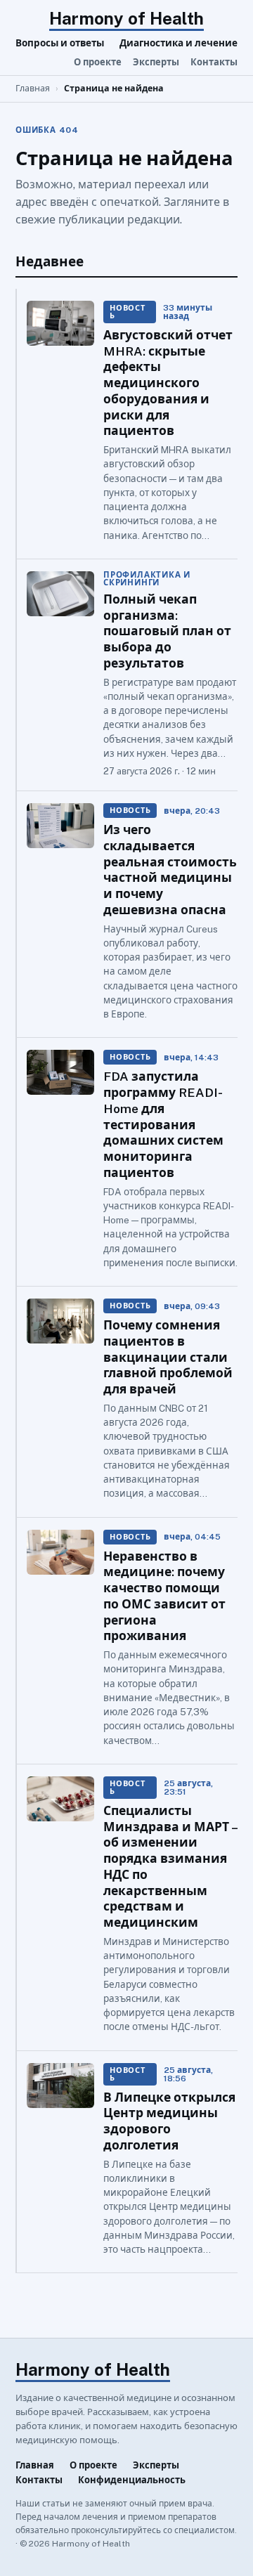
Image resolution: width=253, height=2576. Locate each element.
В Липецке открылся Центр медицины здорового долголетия (169, 2121)
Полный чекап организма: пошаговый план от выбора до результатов (167, 631)
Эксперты (156, 62)
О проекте (98, 62)
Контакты (214, 62)
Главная (33, 88)
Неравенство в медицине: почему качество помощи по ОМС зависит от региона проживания (164, 1596)
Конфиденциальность (132, 2480)
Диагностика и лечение (179, 43)
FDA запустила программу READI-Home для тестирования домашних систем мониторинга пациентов (163, 1124)
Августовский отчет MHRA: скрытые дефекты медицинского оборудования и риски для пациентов (168, 383)
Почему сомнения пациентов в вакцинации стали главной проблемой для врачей (168, 1357)
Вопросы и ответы (60, 43)
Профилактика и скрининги (147, 579)
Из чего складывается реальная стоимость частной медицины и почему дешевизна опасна (170, 870)
